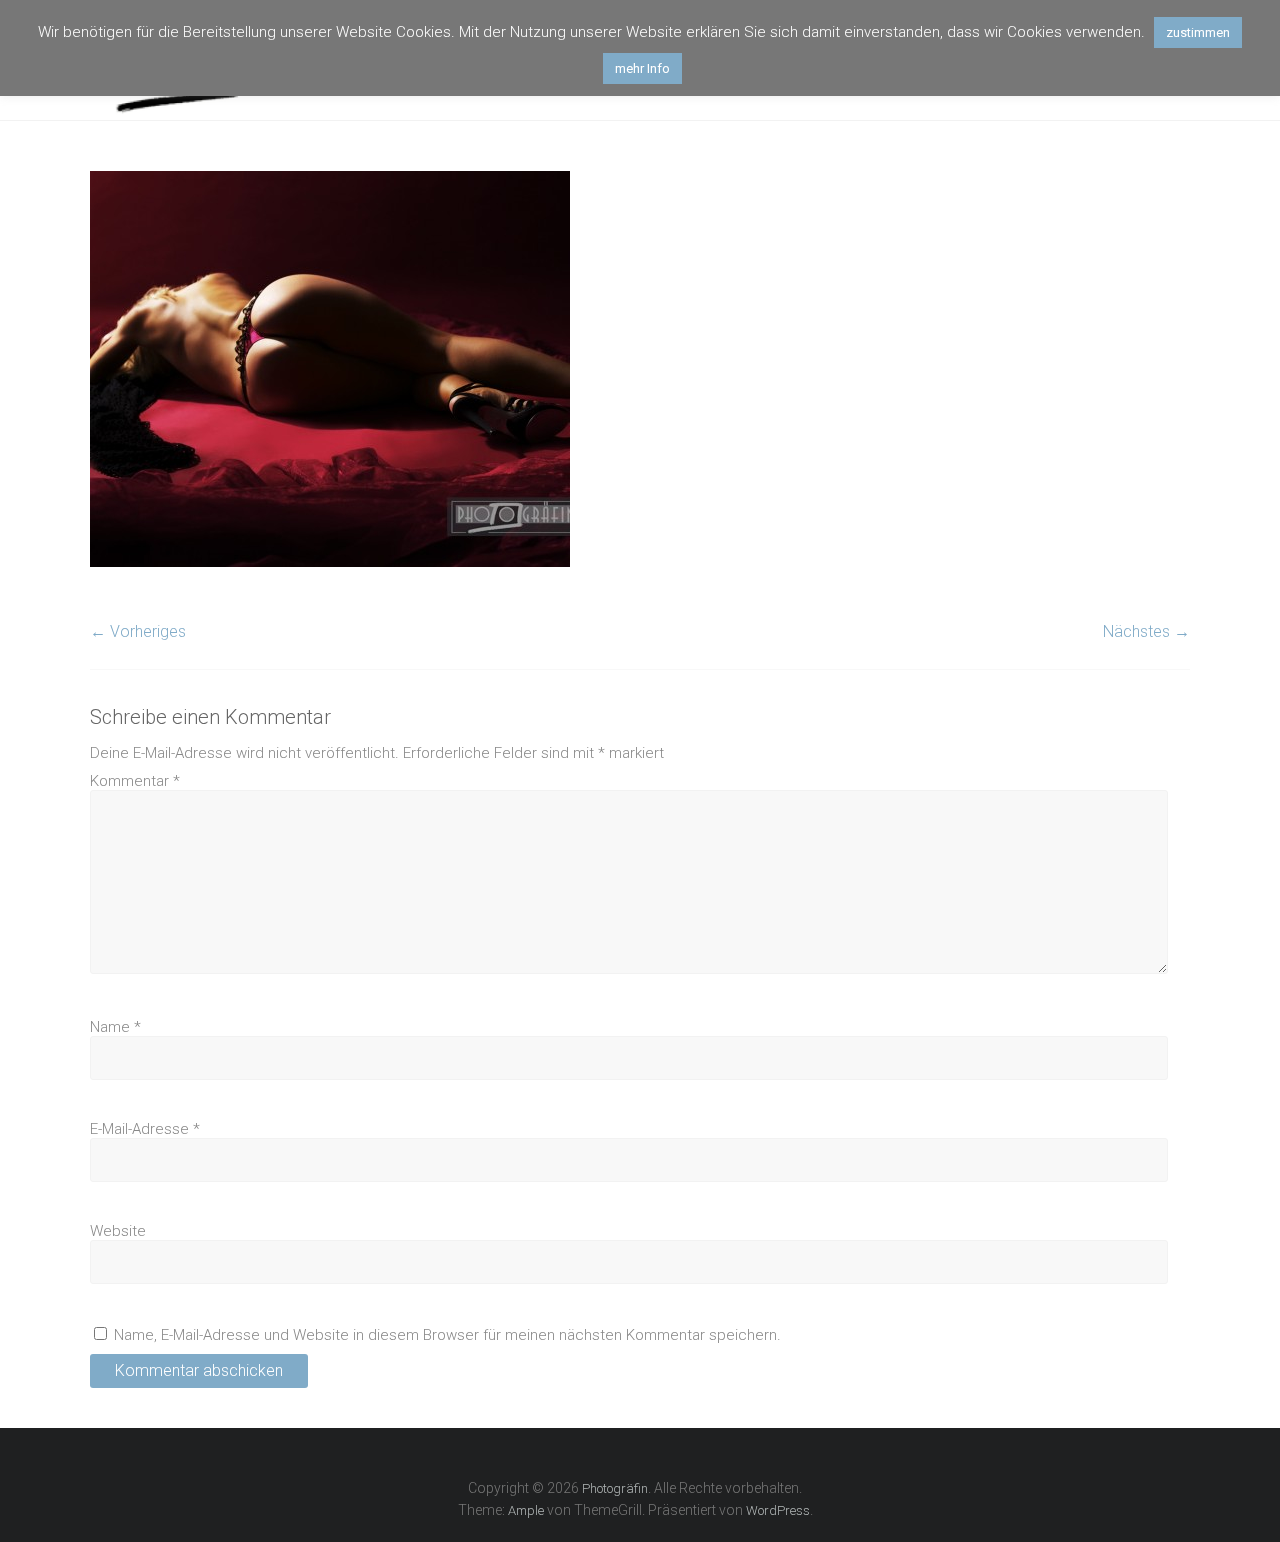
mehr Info (642, 68)
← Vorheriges (138, 631)
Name (115, 1027)
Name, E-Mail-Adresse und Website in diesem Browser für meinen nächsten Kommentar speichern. (447, 1335)
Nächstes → (1146, 631)
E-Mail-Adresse (145, 1129)
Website (118, 1231)
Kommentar (135, 781)
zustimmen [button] (1198, 32)
